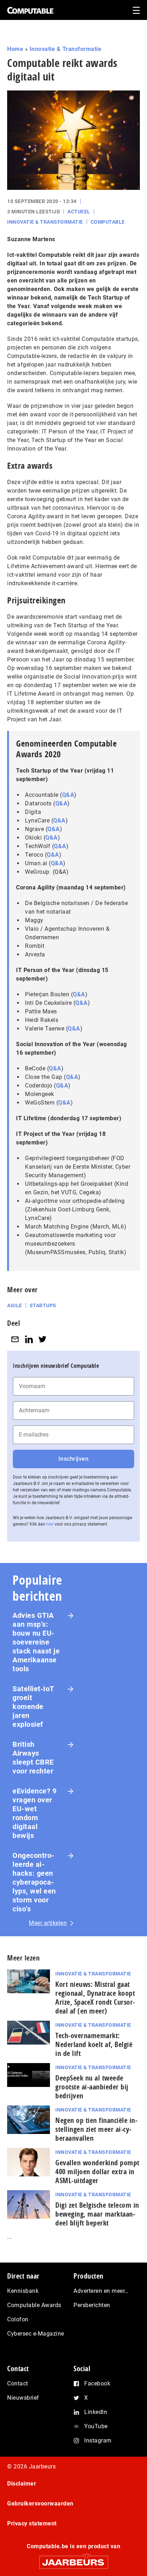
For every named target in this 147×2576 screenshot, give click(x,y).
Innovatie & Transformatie (66, 49)
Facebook (97, 2383)
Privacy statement (32, 2523)
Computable (108, 222)
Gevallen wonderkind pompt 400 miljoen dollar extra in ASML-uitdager (97, 2172)
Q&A (68, 795)
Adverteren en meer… (101, 2291)
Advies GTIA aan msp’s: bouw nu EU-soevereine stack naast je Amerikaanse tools (36, 1642)
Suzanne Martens (31, 239)
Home (15, 49)
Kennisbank (23, 2291)
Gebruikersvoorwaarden (40, 2504)
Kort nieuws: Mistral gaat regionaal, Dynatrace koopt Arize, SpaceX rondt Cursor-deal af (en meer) (95, 1998)
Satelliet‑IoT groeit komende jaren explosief (33, 1707)
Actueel (79, 212)
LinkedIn (96, 2412)
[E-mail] (15, 1339)
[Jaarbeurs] (73, 2559)
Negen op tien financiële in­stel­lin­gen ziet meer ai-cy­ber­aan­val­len (96, 2129)
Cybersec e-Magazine (36, 2334)
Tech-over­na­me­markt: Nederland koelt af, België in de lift (94, 2044)
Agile (15, 1305)
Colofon (18, 2319)
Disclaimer (22, 2484)
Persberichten (92, 2305)
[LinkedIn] (29, 1339)
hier (50, 1524)
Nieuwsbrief (23, 2398)
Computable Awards (34, 2305)
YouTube (96, 2426)
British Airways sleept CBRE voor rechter (33, 1758)
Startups (43, 1305)
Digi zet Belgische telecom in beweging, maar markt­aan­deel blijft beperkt (97, 2214)
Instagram (98, 2440)
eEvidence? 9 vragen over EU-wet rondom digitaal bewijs (34, 1813)
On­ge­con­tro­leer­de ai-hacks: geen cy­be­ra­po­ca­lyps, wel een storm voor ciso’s (34, 1882)
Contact (18, 2383)
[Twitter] (42, 1339)
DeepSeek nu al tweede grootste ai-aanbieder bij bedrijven (92, 2087)
